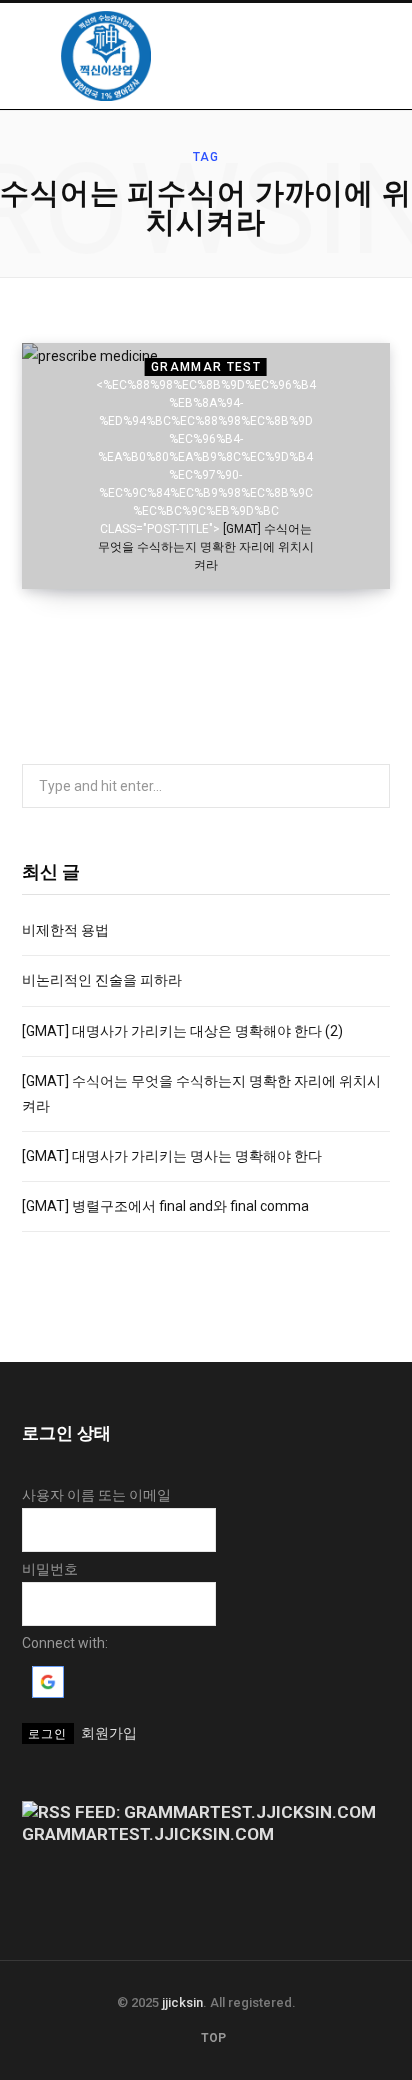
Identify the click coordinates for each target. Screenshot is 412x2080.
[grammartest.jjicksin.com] (106, 56)
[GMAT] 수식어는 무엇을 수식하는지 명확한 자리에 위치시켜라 (206, 547)
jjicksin (182, 2002)
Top (212, 2038)
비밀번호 (50, 1569)
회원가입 (109, 1733)
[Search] (368, 55)
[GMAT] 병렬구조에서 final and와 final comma (165, 1206)
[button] (48, 1693)
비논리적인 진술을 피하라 (102, 980)
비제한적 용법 (65, 930)
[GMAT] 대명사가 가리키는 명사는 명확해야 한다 (172, 1156)
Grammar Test (206, 367)
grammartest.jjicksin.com (148, 1834)
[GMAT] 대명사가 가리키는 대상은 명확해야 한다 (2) (182, 1031)
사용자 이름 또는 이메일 (96, 1495)
